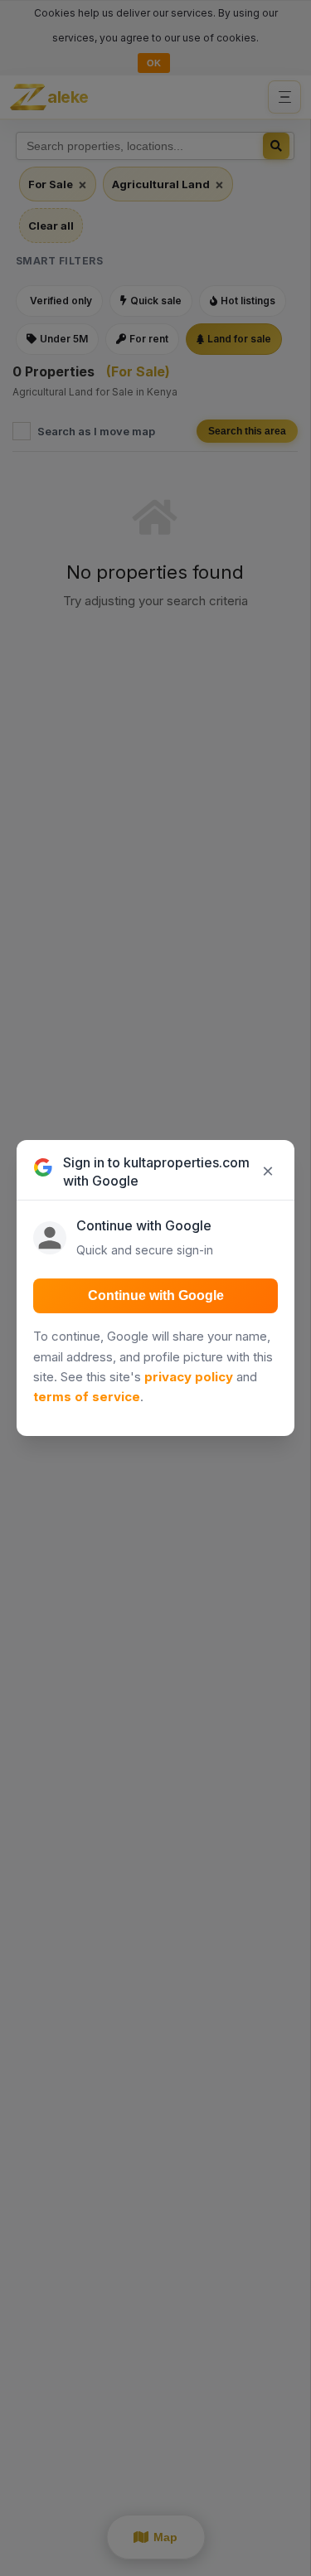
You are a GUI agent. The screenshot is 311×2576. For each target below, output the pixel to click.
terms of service (87, 1397)
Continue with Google (156, 1295)
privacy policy (189, 1377)
